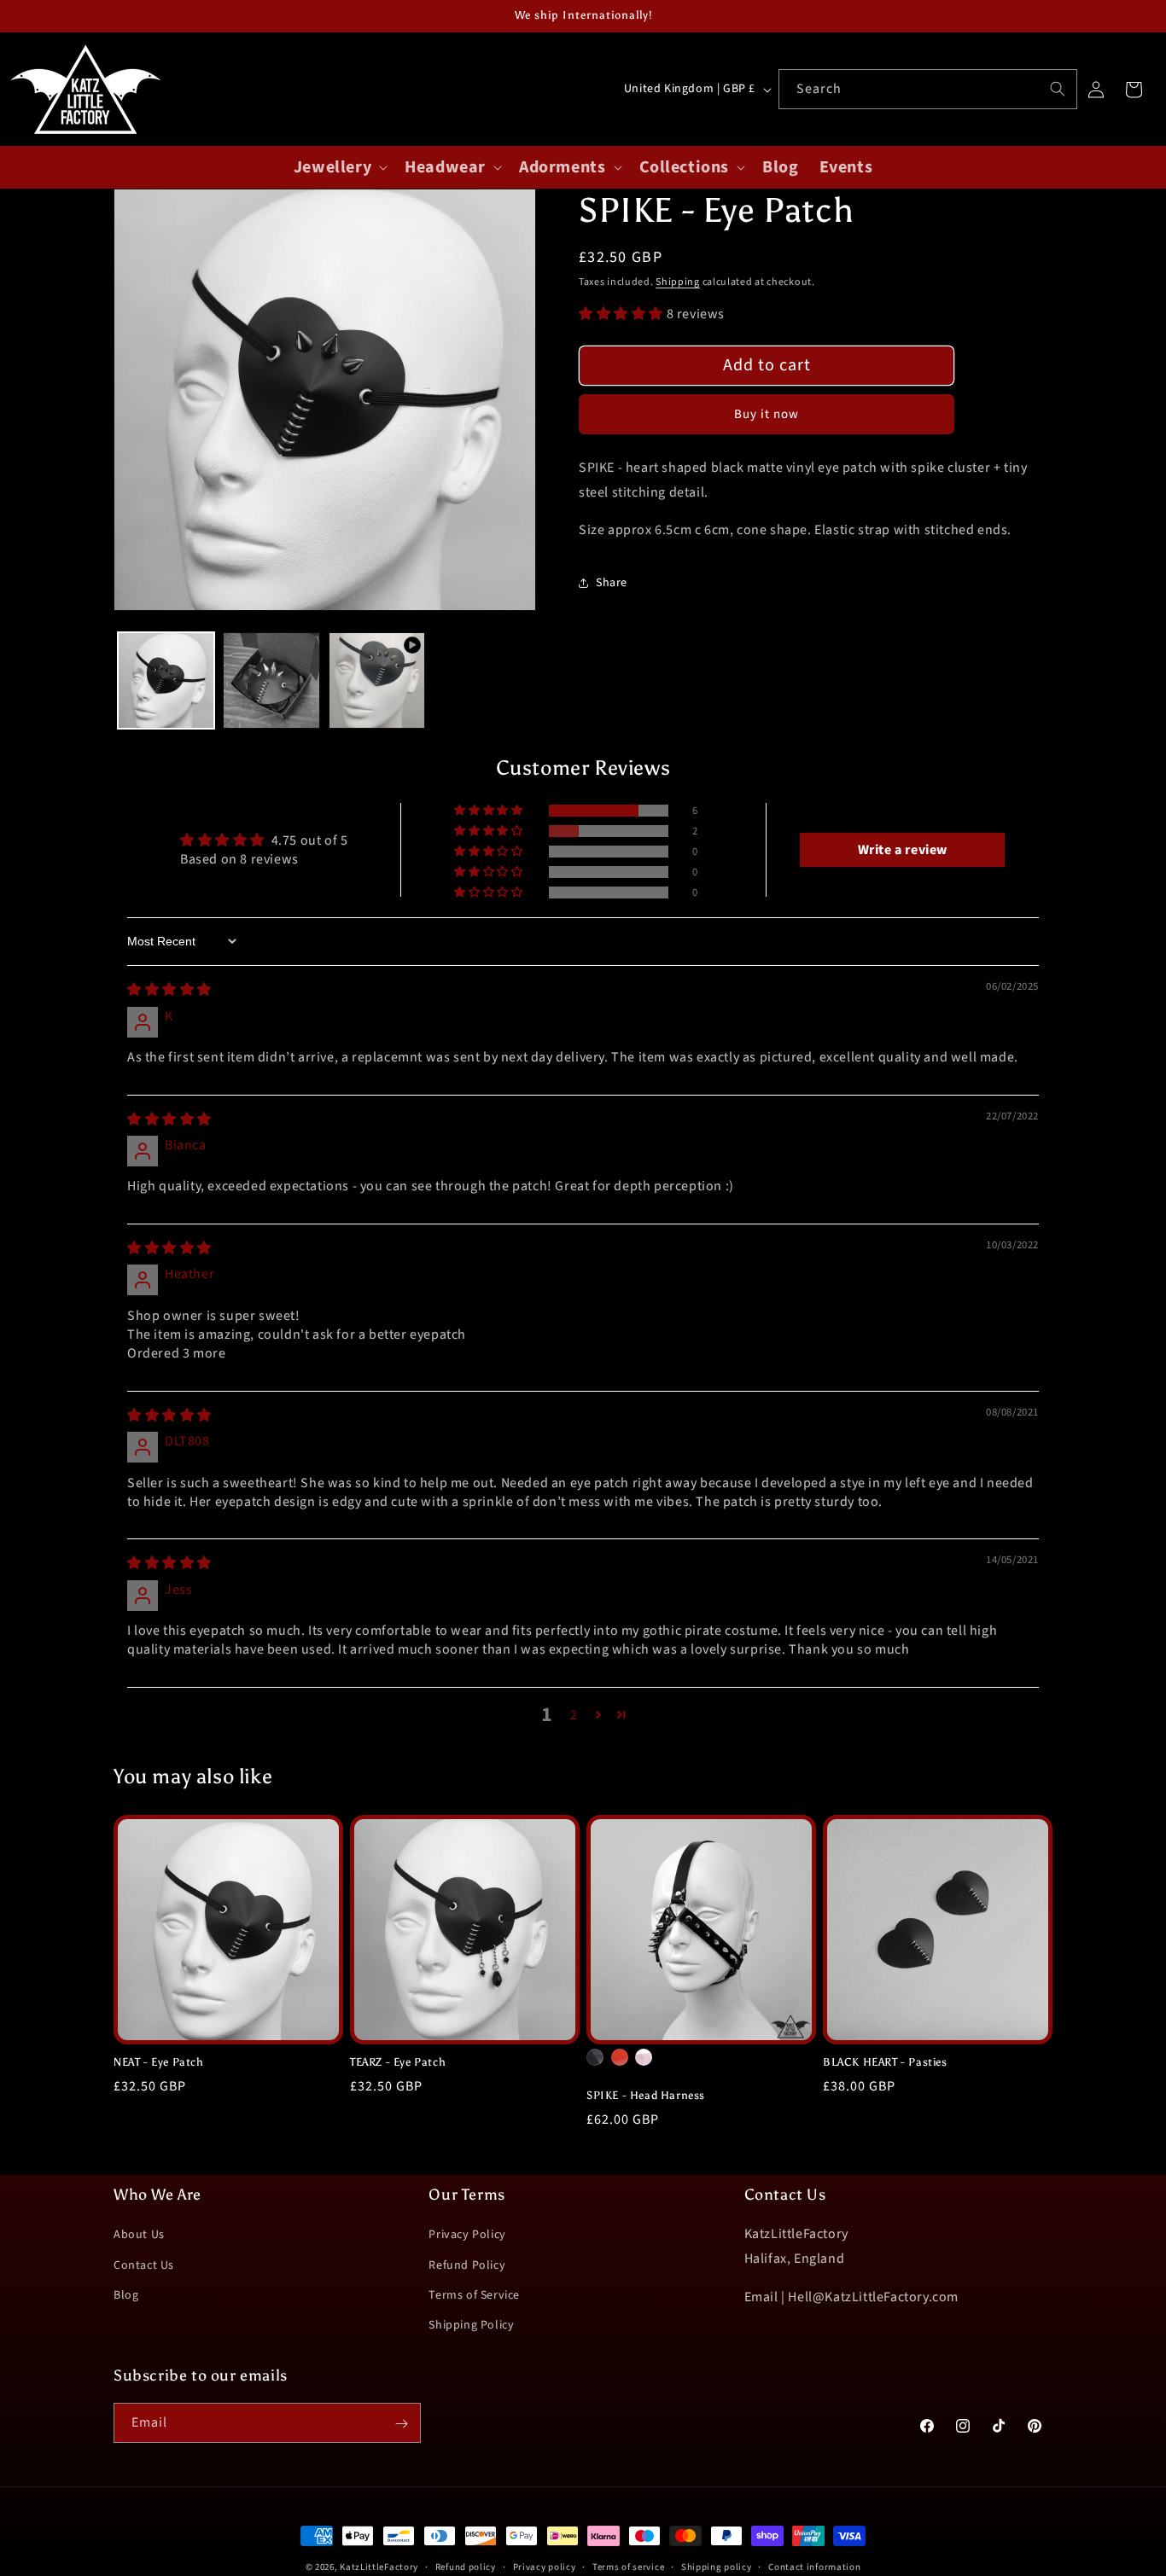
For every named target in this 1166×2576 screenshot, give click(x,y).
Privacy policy (545, 2566)
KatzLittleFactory (379, 2567)
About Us (139, 2235)
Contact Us (144, 2265)
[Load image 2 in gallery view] (271, 680)
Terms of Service (474, 2295)
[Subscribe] (401, 2424)
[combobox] (928, 89)
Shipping (678, 282)
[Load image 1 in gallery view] (166, 680)
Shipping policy (717, 2566)
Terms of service (628, 2566)
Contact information (814, 2566)
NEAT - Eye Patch (159, 2062)
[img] (169, 990)
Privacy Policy (467, 2235)
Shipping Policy (471, 2325)
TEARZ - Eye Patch (398, 2062)
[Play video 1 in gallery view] (377, 680)
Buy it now (767, 414)
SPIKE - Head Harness (646, 2095)
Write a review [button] (903, 850)
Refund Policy (467, 2265)
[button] (339, 167)
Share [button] (612, 583)
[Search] (1058, 89)
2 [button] (574, 1715)
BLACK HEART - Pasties (885, 2062)
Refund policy (466, 2566)
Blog (126, 2295)
